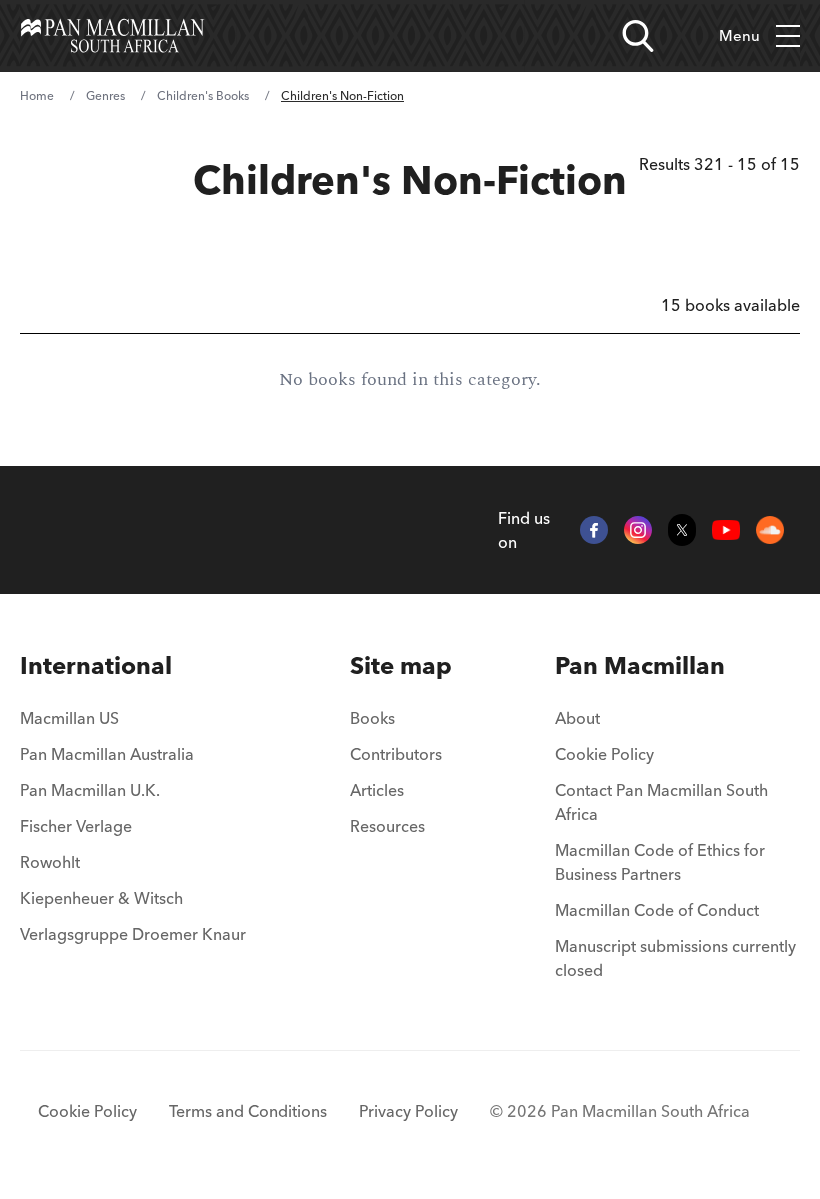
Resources (387, 826)
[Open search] (638, 36)
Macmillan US (69, 718)
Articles (377, 790)
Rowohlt (50, 862)
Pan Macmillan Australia (107, 754)
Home (37, 95)
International (96, 665)
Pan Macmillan (640, 665)
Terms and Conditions (248, 1111)
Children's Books (203, 95)
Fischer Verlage (76, 826)
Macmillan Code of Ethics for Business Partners (660, 862)
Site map (401, 665)
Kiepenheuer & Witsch (101, 898)
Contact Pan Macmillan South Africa (661, 802)
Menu (739, 35)
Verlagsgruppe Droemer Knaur (133, 934)
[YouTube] (726, 530)
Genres (105, 95)
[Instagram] (638, 530)
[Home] (112, 36)
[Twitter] (682, 530)
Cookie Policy (604, 754)
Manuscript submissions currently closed (675, 958)
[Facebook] (594, 530)
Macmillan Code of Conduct (657, 910)
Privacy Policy (408, 1111)
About (577, 718)
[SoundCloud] (770, 530)
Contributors (396, 754)
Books (372, 718)
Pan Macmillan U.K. (90, 790)
